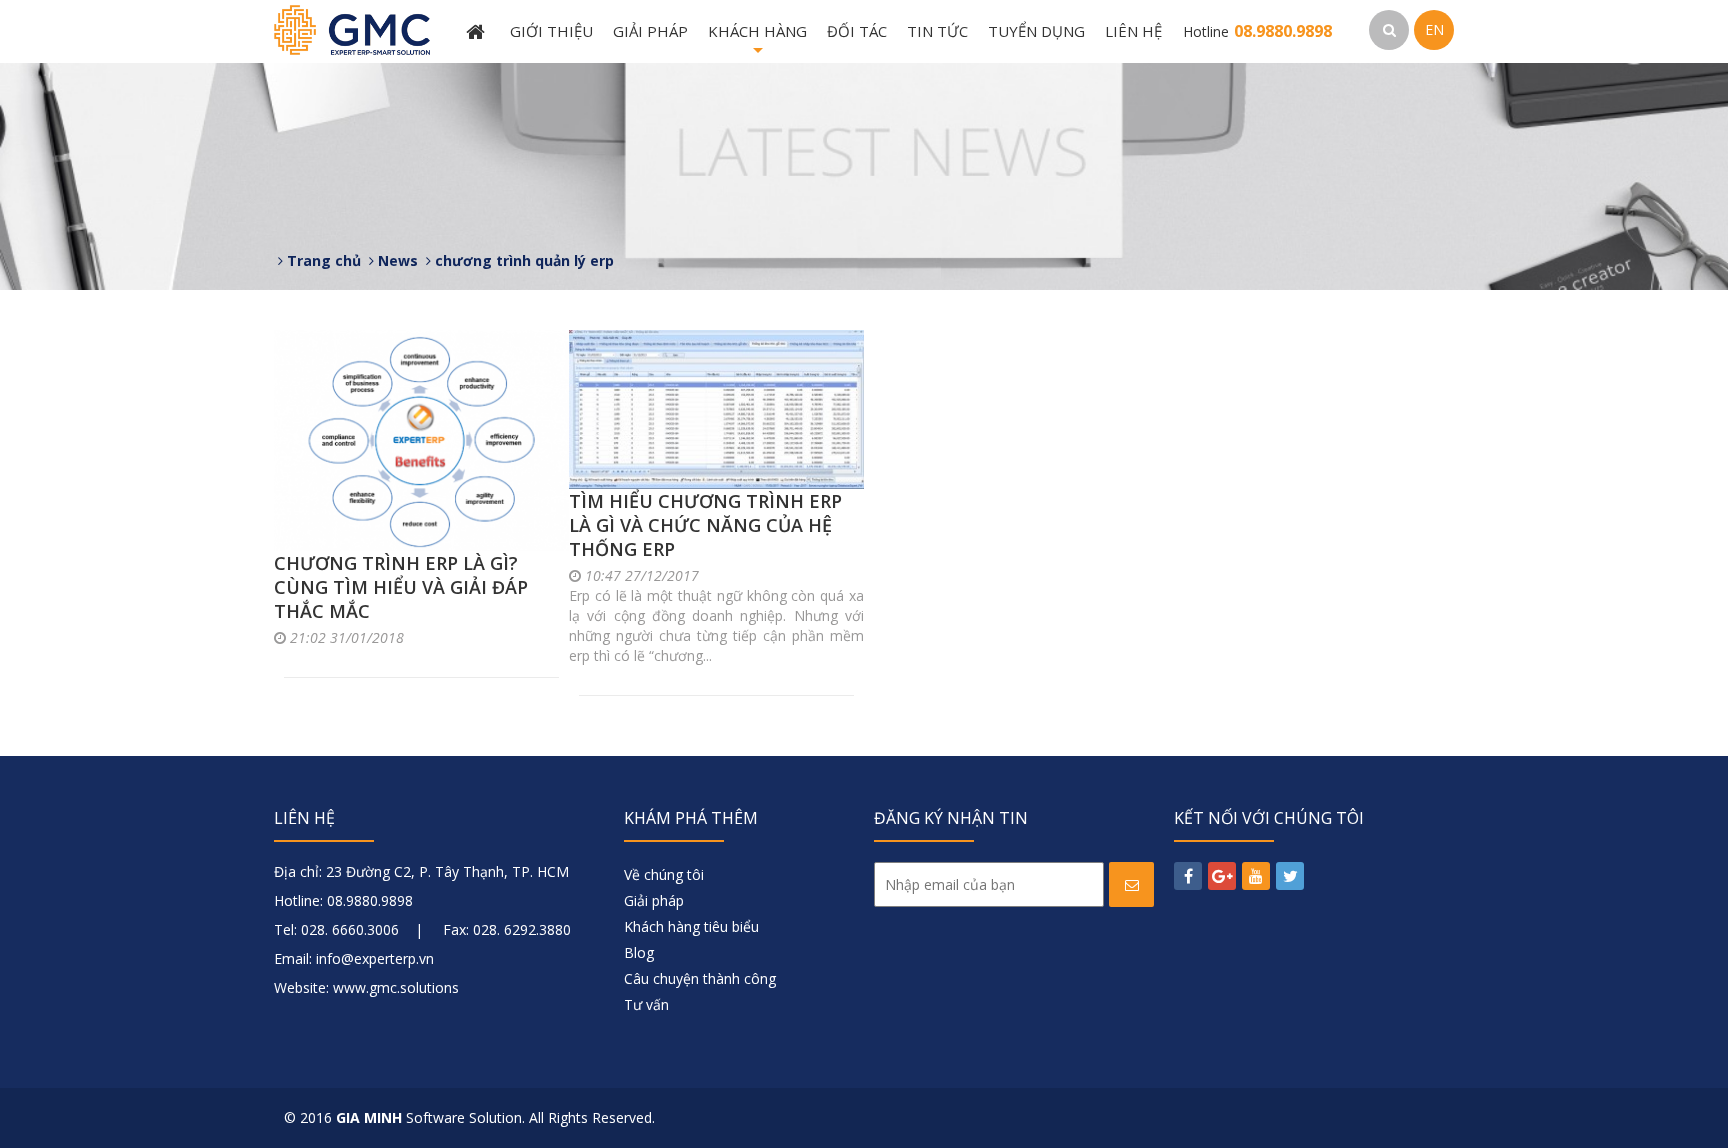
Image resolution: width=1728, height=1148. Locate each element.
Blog (639, 952)
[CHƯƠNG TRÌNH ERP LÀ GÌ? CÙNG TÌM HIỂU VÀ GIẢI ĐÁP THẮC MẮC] (421, 440)
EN (1434, 29)
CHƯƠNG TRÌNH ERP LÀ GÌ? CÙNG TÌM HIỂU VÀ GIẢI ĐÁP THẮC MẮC (401, 587)
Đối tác (857, 31)
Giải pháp (650, 31)
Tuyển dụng (1036, 31)
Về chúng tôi (664, 874)
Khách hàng (757, 42)
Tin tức (937, 31)
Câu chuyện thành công (700, 978)
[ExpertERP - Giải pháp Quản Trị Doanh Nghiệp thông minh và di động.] (352, 28)
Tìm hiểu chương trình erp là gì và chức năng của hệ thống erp (705, 525)
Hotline (1257, 31)
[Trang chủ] (478, 31)
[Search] (1389, 30)
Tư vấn (646, 1004)
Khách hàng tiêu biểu (691, 926)
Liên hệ (1133, 31)
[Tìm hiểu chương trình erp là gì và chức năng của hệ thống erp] (716, 409)
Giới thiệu (551, 31)
